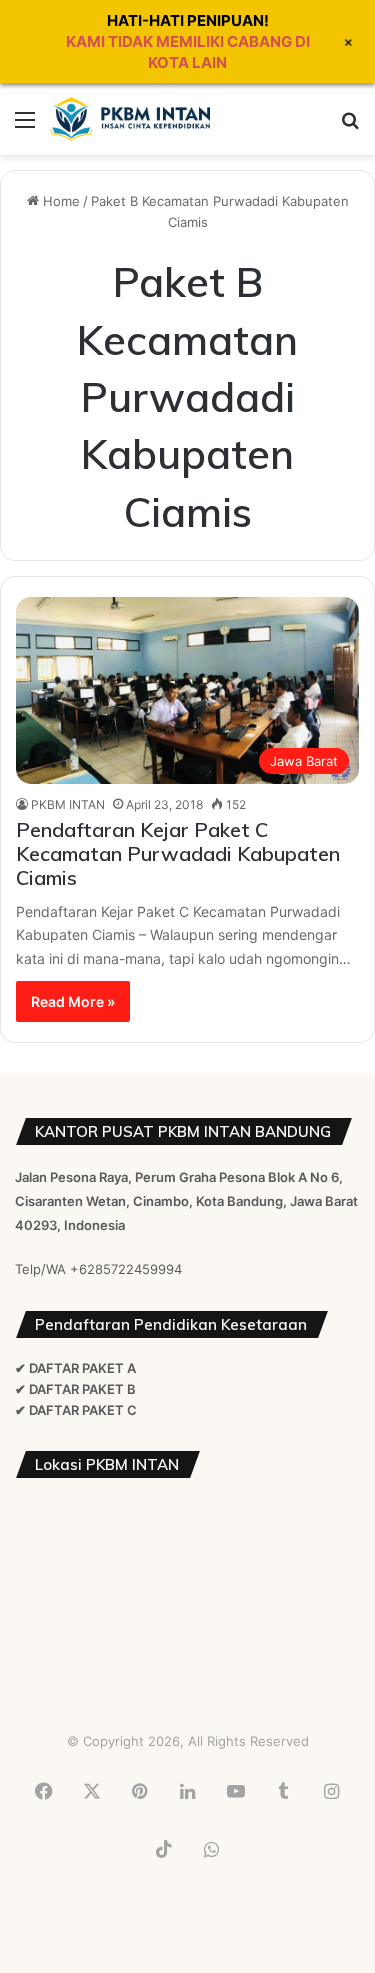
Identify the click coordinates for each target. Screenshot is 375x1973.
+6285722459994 (126, 1269)
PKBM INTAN (68, 804)
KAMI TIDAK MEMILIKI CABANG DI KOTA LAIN (188, 52)
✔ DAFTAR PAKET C (76, 1410)
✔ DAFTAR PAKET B (75, 1389)
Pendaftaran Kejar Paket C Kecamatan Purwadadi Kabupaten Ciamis (178, 853)
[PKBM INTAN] (130, 119)
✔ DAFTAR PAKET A (75, 1368)
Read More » (73, 1001)
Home (59, 201)
